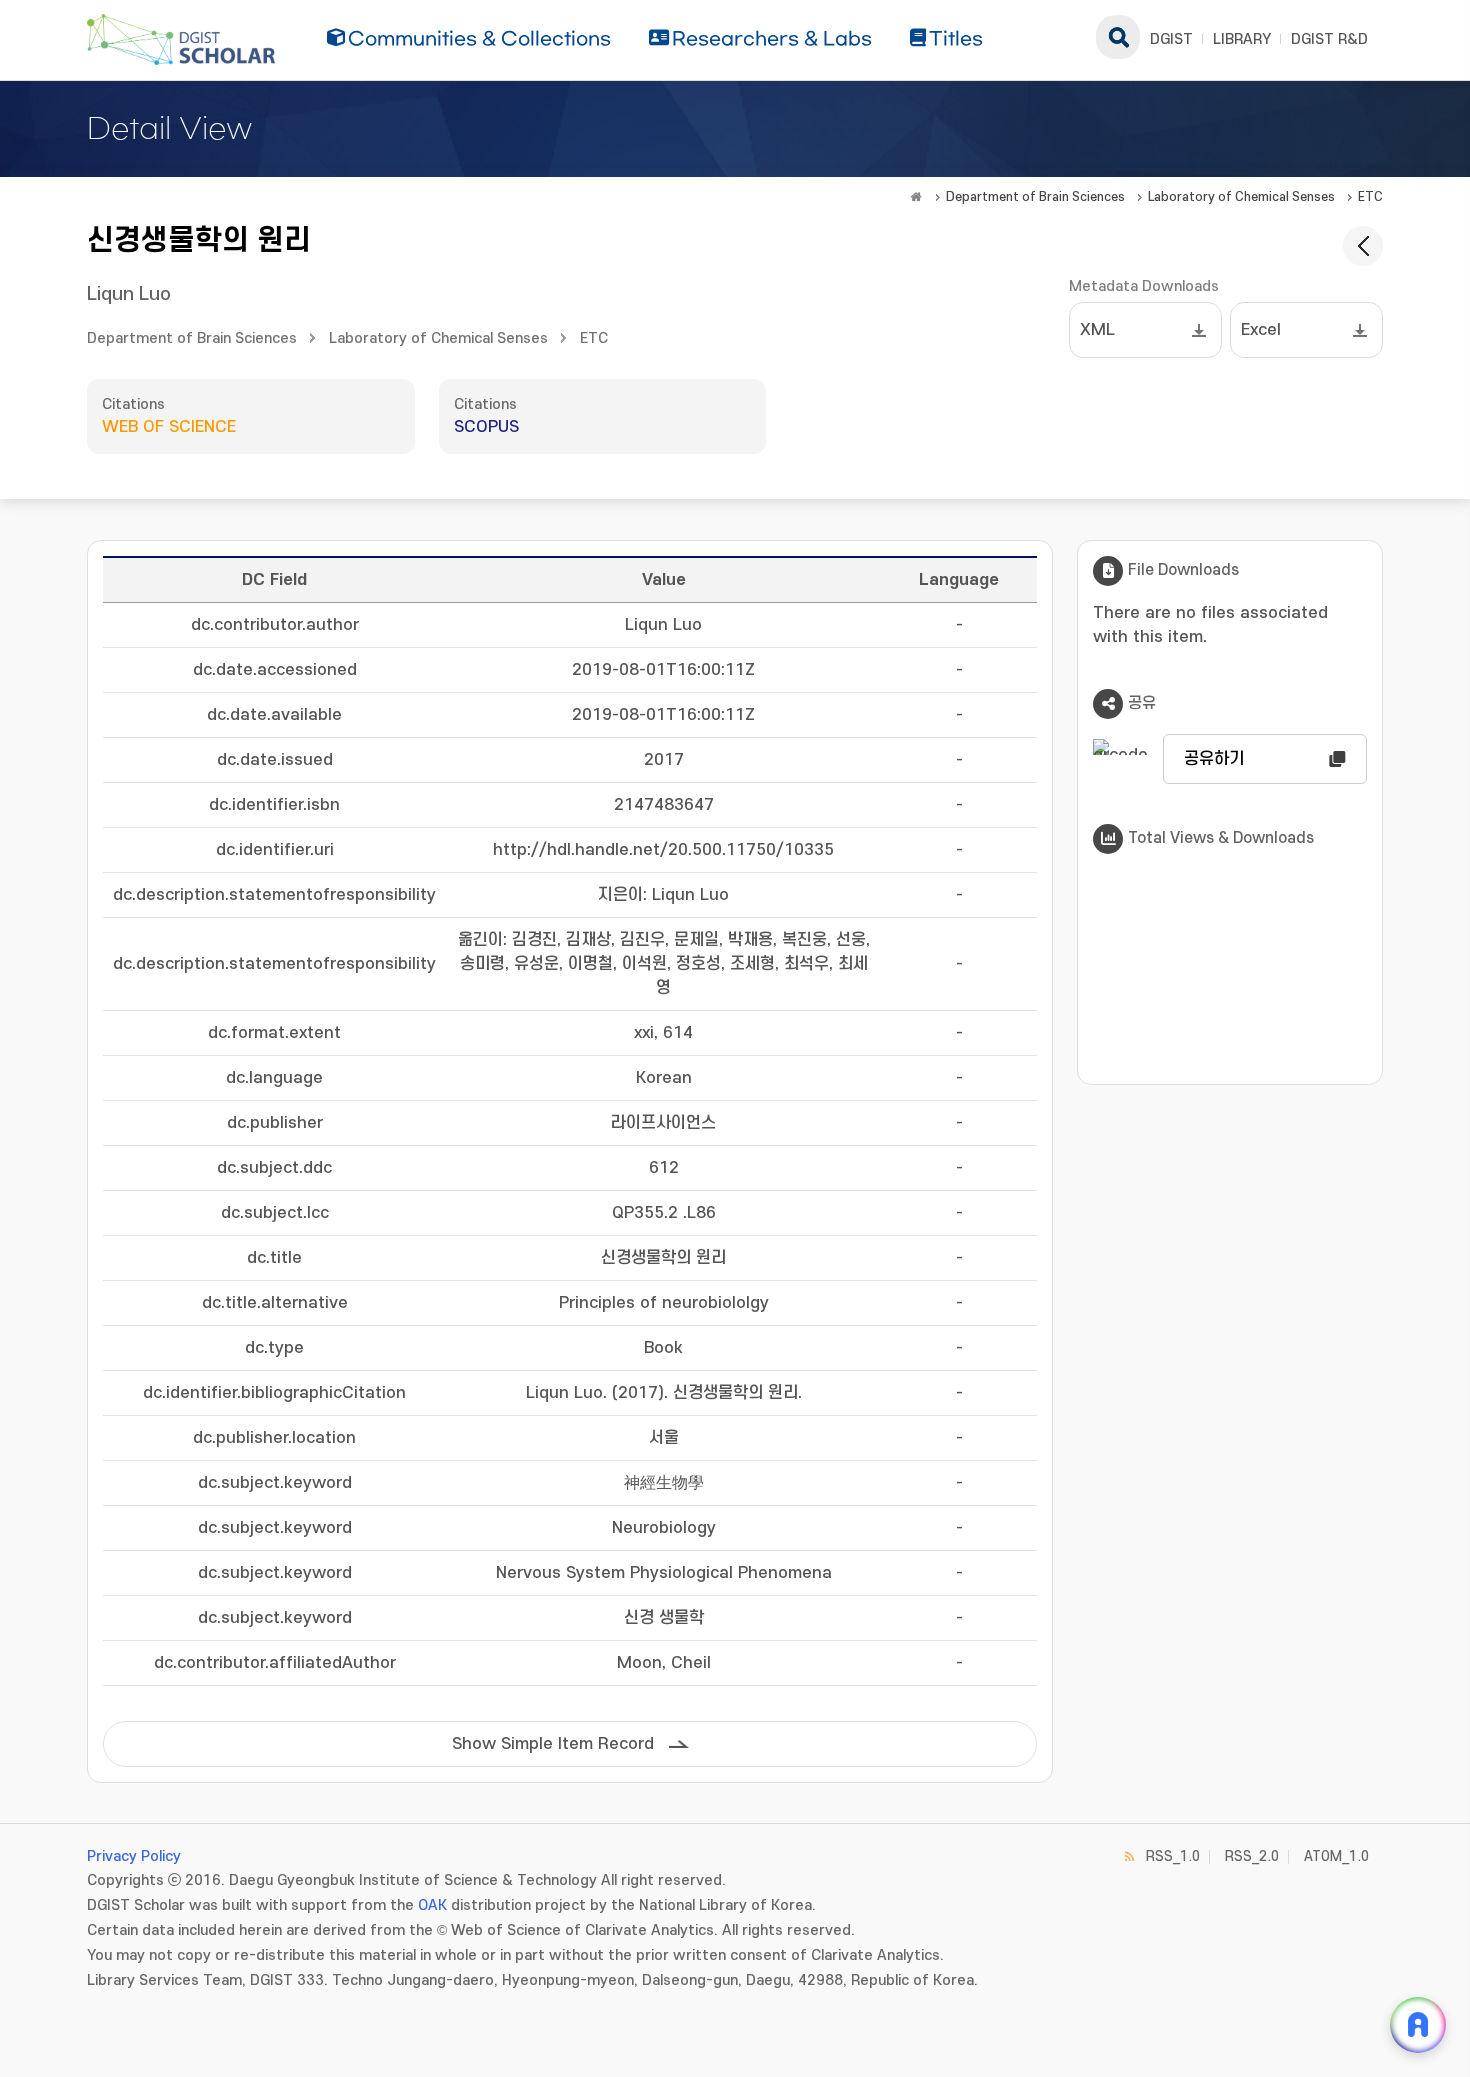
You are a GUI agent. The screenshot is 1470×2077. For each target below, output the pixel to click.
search (1118, 37)
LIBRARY (1242, 39)
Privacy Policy (134, 1856)
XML (1097, 330)
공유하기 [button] (1214, 759)
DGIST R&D (1329, 39)
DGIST (1171, 39)
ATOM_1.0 (1336, 1856)
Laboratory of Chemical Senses (1241, 197)
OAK (432, 1905)
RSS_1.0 (1173, 1856)
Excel (1261, 330)
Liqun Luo (129, 294)
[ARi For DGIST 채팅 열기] (1418, 2025)
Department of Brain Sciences (1035, 197)
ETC (1370, 197)
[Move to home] (916, 197)
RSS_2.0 (1252, 1856)
